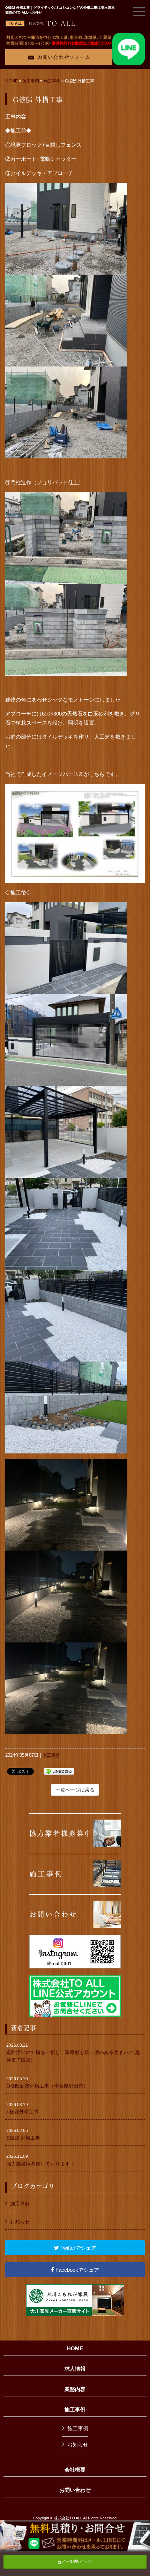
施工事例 (31, 81)
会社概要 (75, 2470)
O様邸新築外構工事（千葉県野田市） (47, 2083)
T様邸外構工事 (22, 2109)
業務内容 (75, 2389)
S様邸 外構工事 (23, 2134)
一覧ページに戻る (75, 1790)
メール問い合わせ (77, 2561)
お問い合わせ (75, 2490)
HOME (12, 81)
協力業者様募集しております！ (40, 2160)
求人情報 (75, 2369)
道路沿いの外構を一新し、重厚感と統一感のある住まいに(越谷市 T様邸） (73, 2053)
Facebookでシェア (77, 2270)
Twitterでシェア (78, 2248)
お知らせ (20, 2222)
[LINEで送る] (59, 1771)
